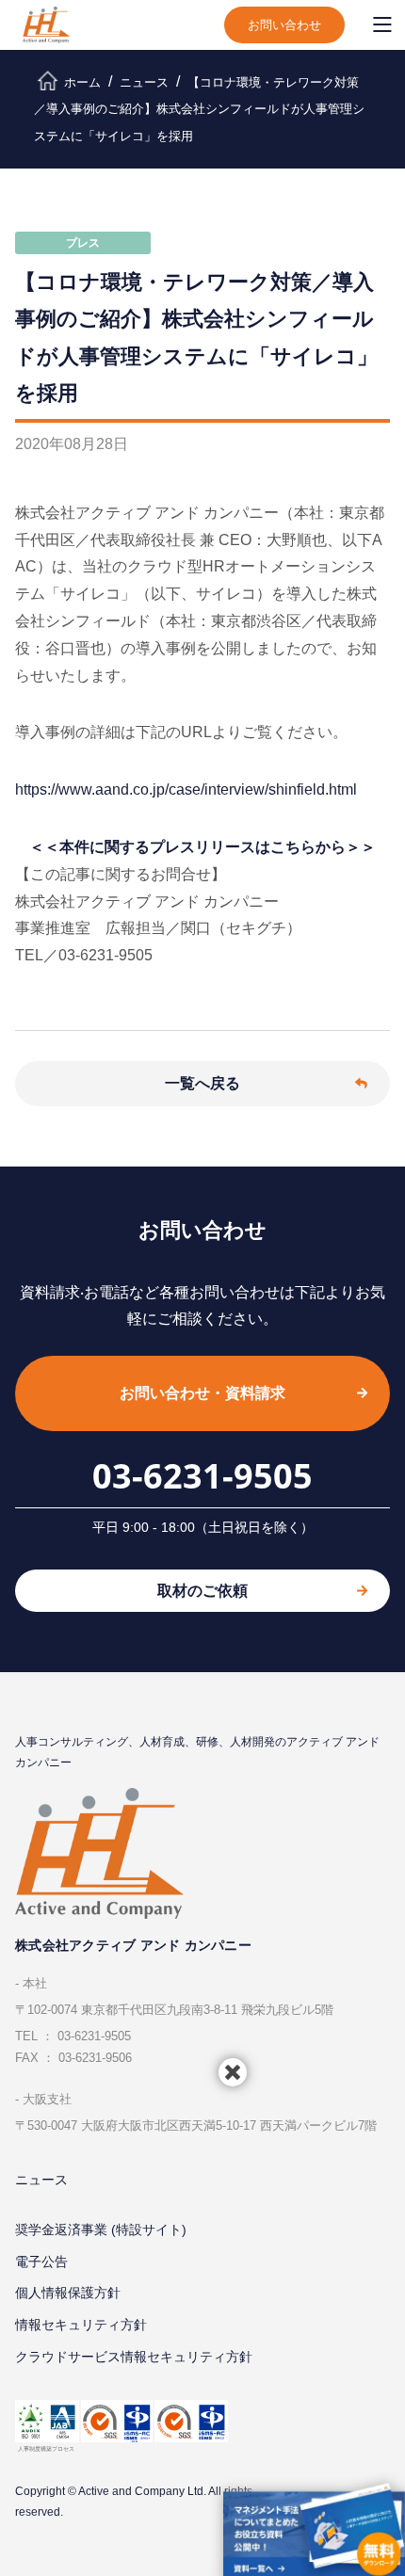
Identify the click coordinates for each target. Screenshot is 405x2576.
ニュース (41, 2180)
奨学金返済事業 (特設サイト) (101, 2230)
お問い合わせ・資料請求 (202, 1393)
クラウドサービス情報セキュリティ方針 (134, 2357)
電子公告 (41, 2262)
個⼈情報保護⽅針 (68, 2293)
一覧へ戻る (202, 1083)
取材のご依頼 (202, 1591)
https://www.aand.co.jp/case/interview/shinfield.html (186, 789)
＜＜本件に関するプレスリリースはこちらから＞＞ (202, 847)
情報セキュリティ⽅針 (81, 2325)
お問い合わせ (284, 25)
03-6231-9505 (202, 1476)
